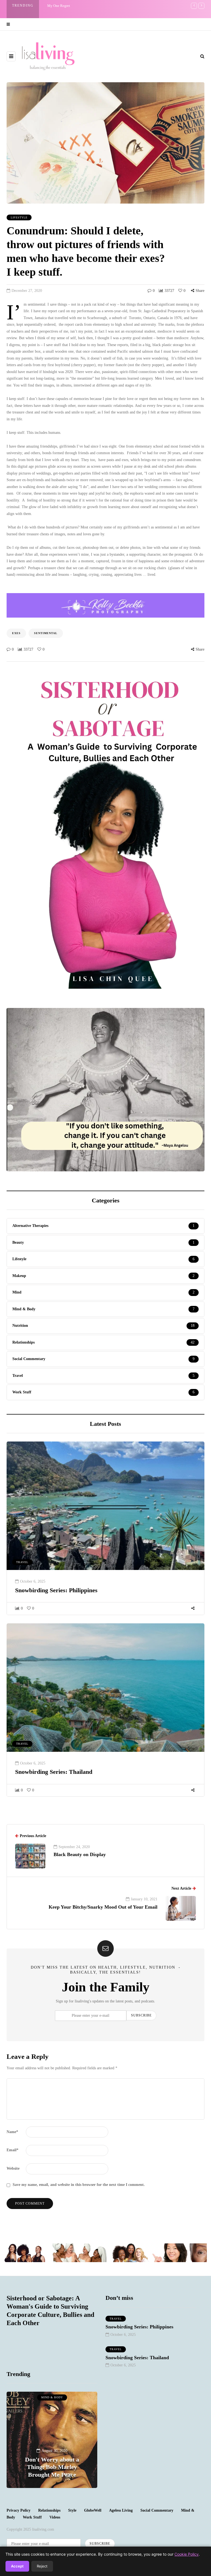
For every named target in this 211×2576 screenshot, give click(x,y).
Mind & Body (52, 2397)
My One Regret (59, 6)
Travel (22, 1562)
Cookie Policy (187, 2554)
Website (13, 2168)
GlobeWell (93, 2510)
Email (13, 2150)
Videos (55, 2517)
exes (16, 633)
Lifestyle (19, 217)
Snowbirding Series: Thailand (54, 1772)
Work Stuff (32, 2517)
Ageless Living (121, 2510)
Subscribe (141, 2015)
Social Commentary (157, 2510)
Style (72, 2510)
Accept (17, 2566)
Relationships (49, 2510)
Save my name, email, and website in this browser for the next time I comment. (79, 2185)
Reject (42, 2566)
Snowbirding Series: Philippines (56, 1590)
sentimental (46, 633)
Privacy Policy (19, 2510)
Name (12, 2132)
